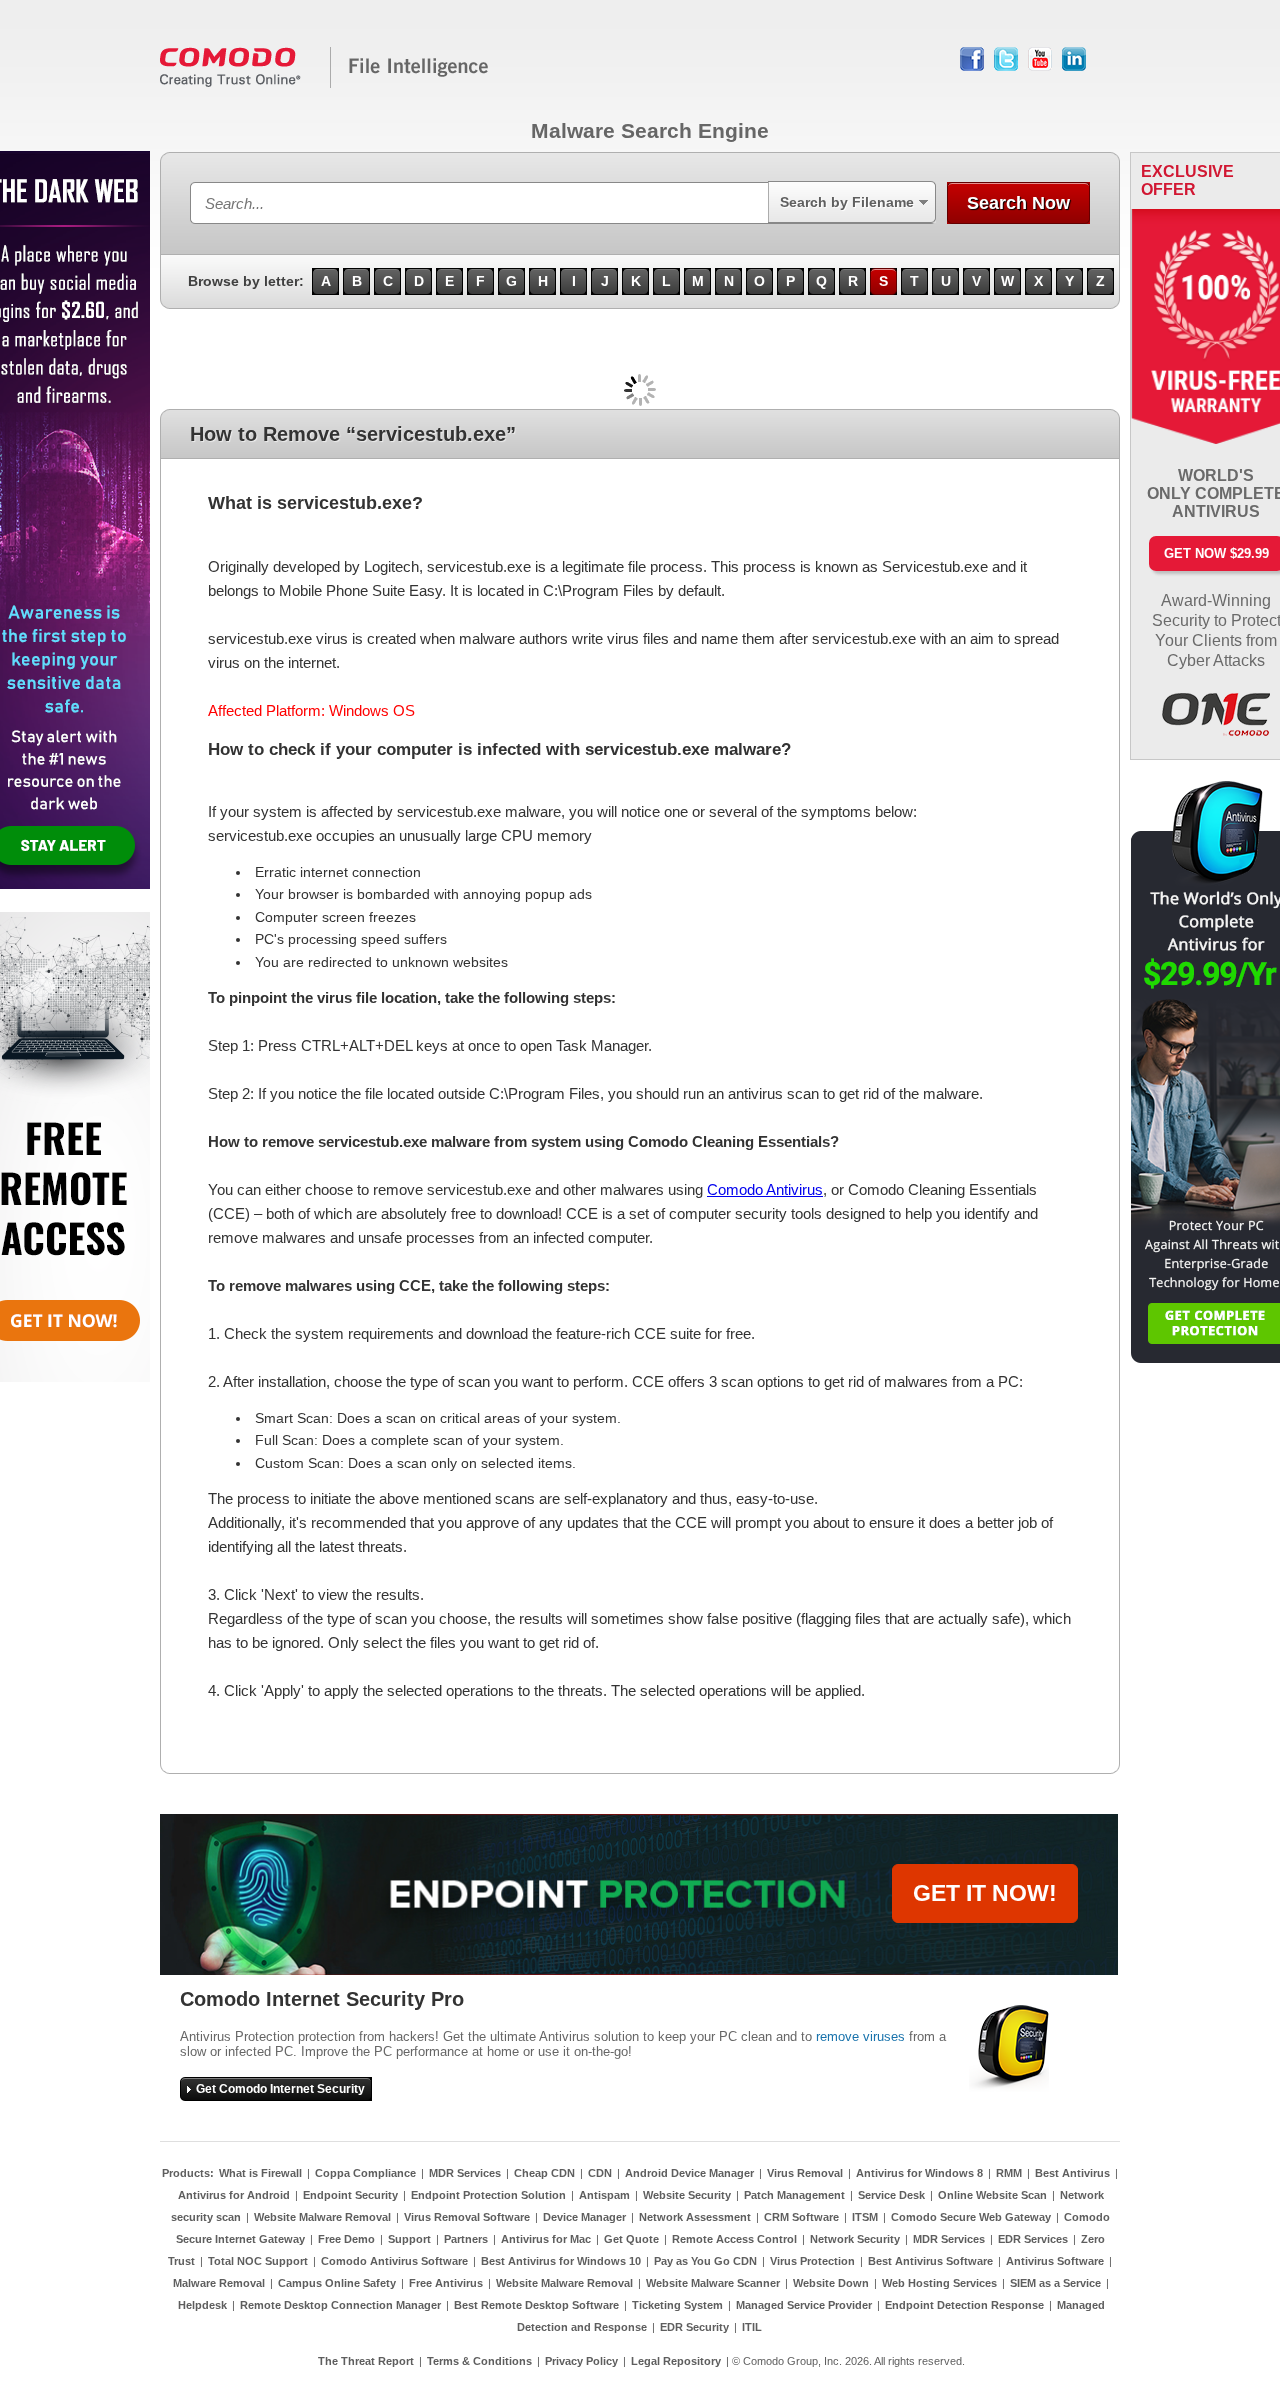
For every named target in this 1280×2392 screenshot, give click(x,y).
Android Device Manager (689, 2173)
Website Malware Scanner (713, 2283)
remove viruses (860, 2036)
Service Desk (891, 2195)
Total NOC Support (258, 2261)
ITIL (752, 2327)
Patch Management (794, 2195)
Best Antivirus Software (930, 2261)
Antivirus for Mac (546, 2239)
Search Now (1018, 203)
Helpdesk (202, 2305)
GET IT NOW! (985, 1893)
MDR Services (465, 2173)
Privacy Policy (581, 2361)
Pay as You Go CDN (705, 2261)
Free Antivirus (446, 2283)
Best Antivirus (1072, 2173)
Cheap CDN (544, 2173)
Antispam (604, 2195)
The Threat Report (366, 2361)
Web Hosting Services (939, 2283)
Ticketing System (677, 2305)
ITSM (865, 2217)
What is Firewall (260, 2173)
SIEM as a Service (1055, 2283)
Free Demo (346, 2239)
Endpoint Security (350, 2195)
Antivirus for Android (234, 2195)
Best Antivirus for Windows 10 (561, 2261)
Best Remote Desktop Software (536, 2305)
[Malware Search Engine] (325, 84)
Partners (466, 2239)
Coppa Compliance (365, 2173)
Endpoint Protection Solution (488, 2195)
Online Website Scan (992, 2195)
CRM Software (801, 2217)
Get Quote (631, 2239)
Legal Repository (676, 2361)
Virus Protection (812, 2261)
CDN (600, 2173)
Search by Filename (847, 202)
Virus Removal (805, 2173)
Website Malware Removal (322, 2217)
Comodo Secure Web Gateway (971, 2217)
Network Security (855, 2239)
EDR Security (694, 2327)
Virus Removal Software (467, 2217)
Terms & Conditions (479, 2361)
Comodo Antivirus (765, 1189)
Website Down (831, 2283)
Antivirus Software (1055, 2261)
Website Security (687, 2195)
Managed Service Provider (804, 2305)
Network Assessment (695, 2217)
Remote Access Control (734, 2239)
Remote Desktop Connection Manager (340, 2305)
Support (409, 2239)
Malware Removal (219, 2283)
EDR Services (1033, 2239)
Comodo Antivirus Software (394, 2261)
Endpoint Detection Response (964, 2305)
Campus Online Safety (337, 2283)
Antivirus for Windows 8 (919, 2173)
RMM (1009, 2173)
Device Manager (584, 2217)
